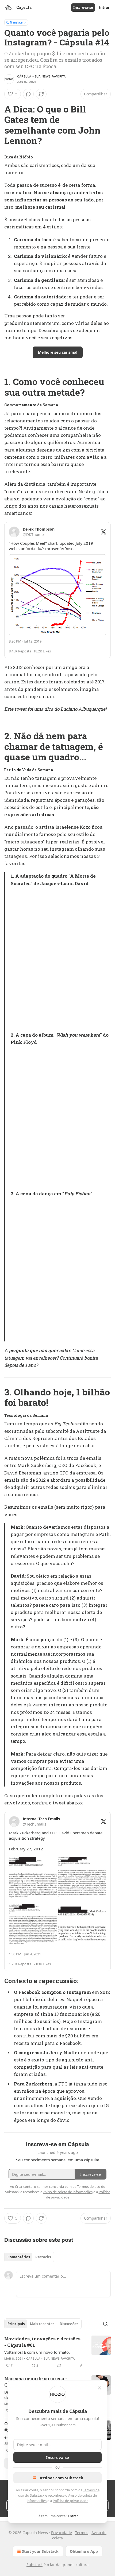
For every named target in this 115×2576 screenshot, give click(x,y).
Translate (16, 22)
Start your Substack (40, 2551)
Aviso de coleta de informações (68, 2192)
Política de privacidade (70, 2501)
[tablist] (29, 2257)
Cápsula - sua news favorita (41, 76)
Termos (82, 2533)
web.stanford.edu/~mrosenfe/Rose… (43, 548)
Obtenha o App (84, 2551)
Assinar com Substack (61, 2478)
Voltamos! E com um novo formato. (37, 2352)
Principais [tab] (16, 2324)
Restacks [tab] (43, 2257)
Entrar (104, 7)
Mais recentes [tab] (42, 2324)
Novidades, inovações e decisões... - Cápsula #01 (44, 2342)
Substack (34, 2565)
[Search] (105, 2324)
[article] (57, 2352)
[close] (99, 2388)
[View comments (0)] (28, 94)
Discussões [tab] (69, 2324)
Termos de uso (89, 2186)
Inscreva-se (83, 7)
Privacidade (62, 2533)
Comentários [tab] (19, 2257)
